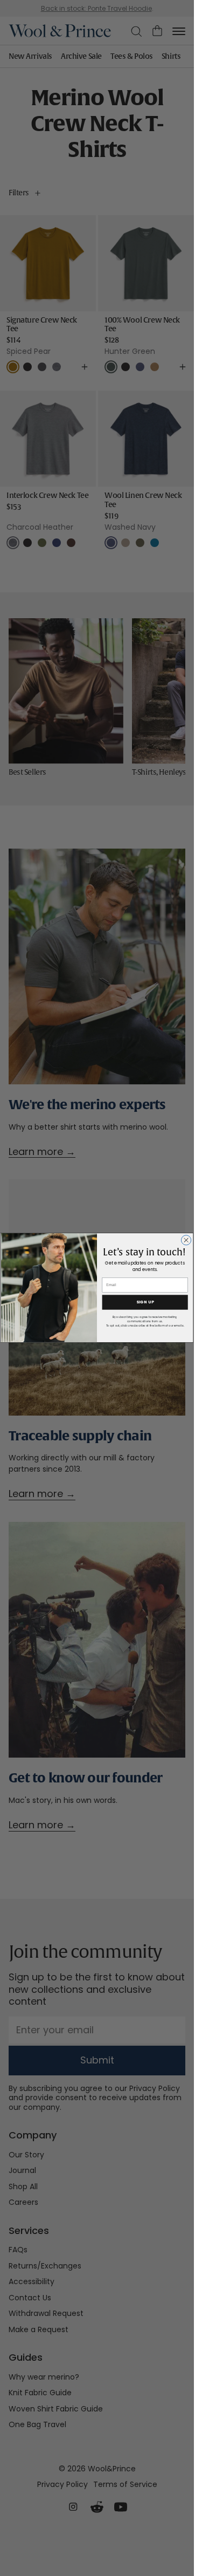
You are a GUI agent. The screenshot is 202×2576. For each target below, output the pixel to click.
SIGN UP (145, 1303)
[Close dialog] (186, 1240)
